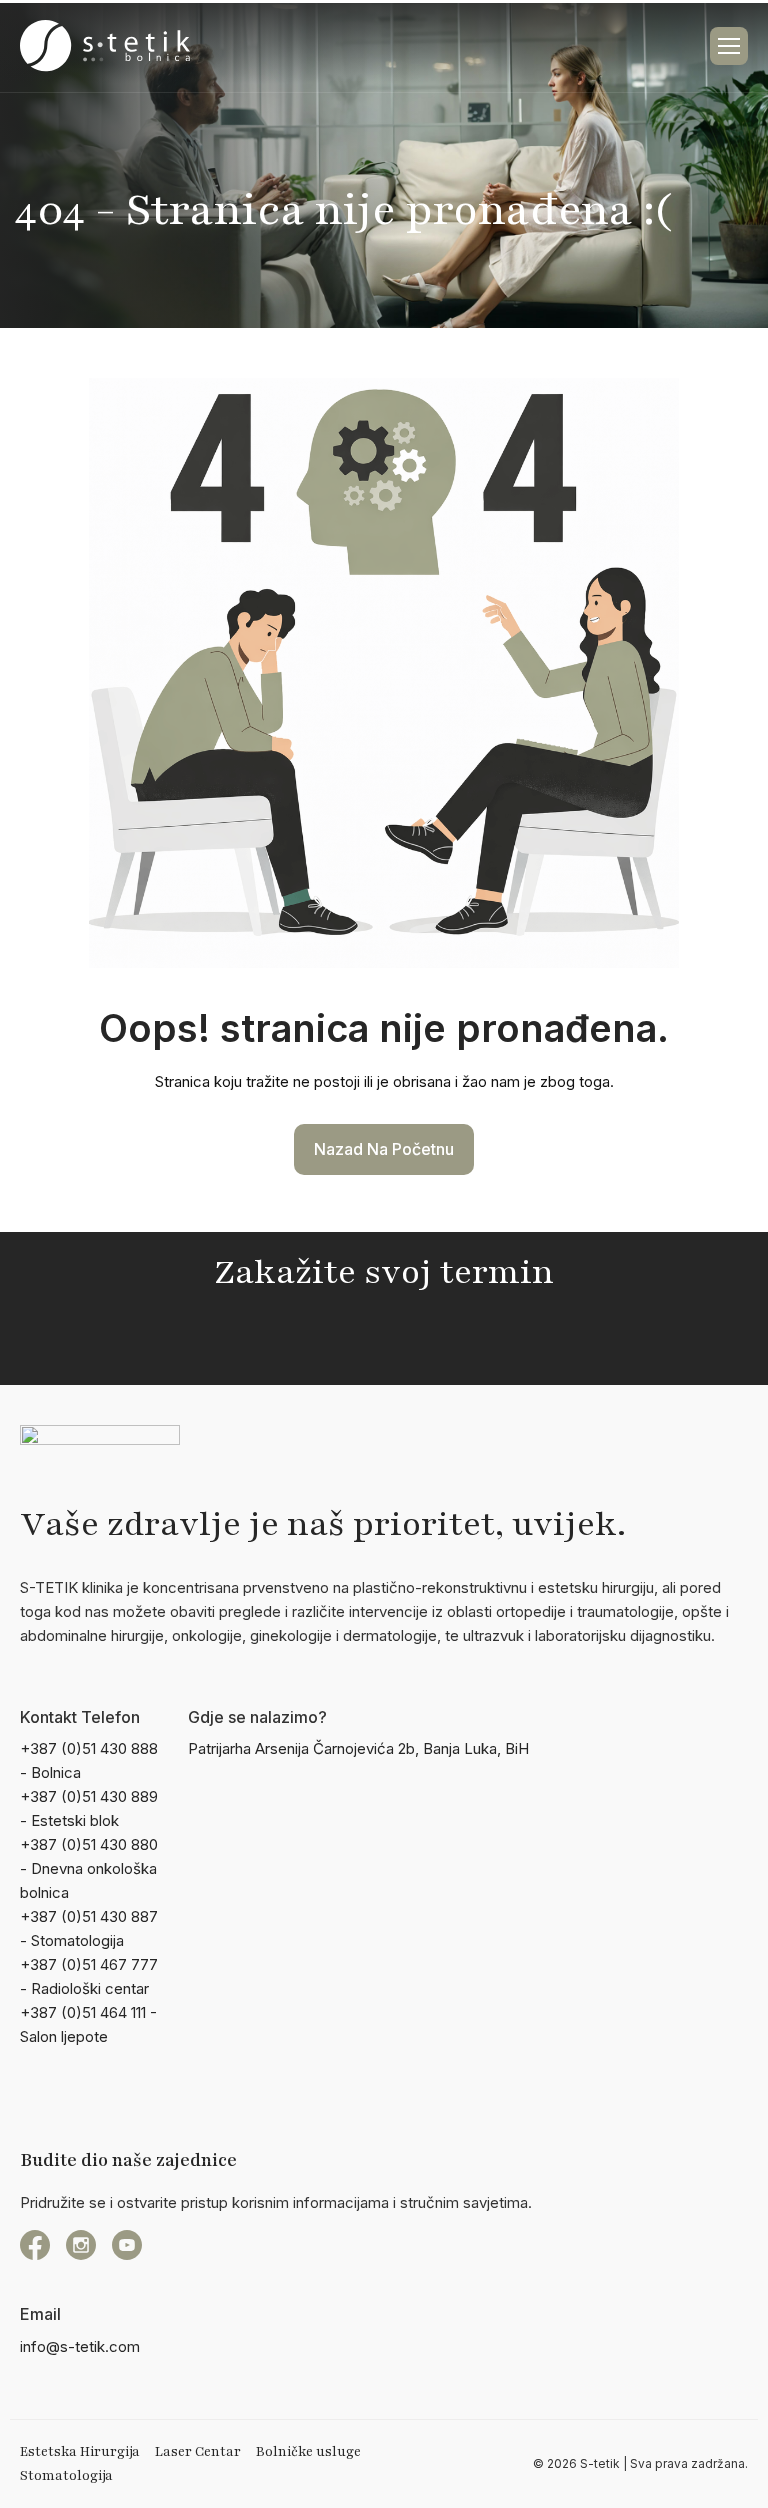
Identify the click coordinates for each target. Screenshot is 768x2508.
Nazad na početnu (384, 1149)
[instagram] (81, 2245)
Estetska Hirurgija (80, 2452)
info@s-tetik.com (80, 2346)
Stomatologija (66, 2476)
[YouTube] (127, 2245)
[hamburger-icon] (729, 46)
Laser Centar (198, 2452)
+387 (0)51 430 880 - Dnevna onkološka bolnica (89, 1868)
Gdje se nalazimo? (257, 1717)
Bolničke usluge (308, 2452)
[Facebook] (35, 2245)
